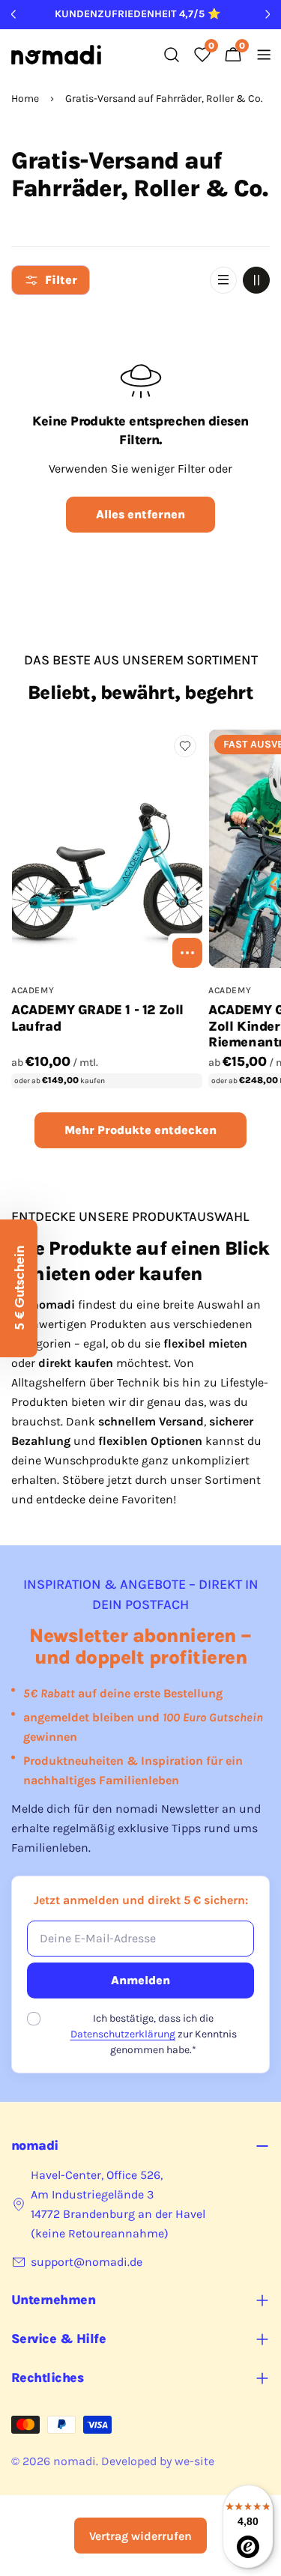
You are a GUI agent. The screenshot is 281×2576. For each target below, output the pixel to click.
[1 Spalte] (223, 280)
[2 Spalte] (256, 280)
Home (25, 99)
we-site (194, 2461)
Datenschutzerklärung (123, 2034)
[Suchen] (172, 55)
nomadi (75, 2461)
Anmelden (140, 1980)
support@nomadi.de (87, 2262)
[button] (19, 1288)
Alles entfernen (140, 514)
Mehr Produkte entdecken (140, 1130)
